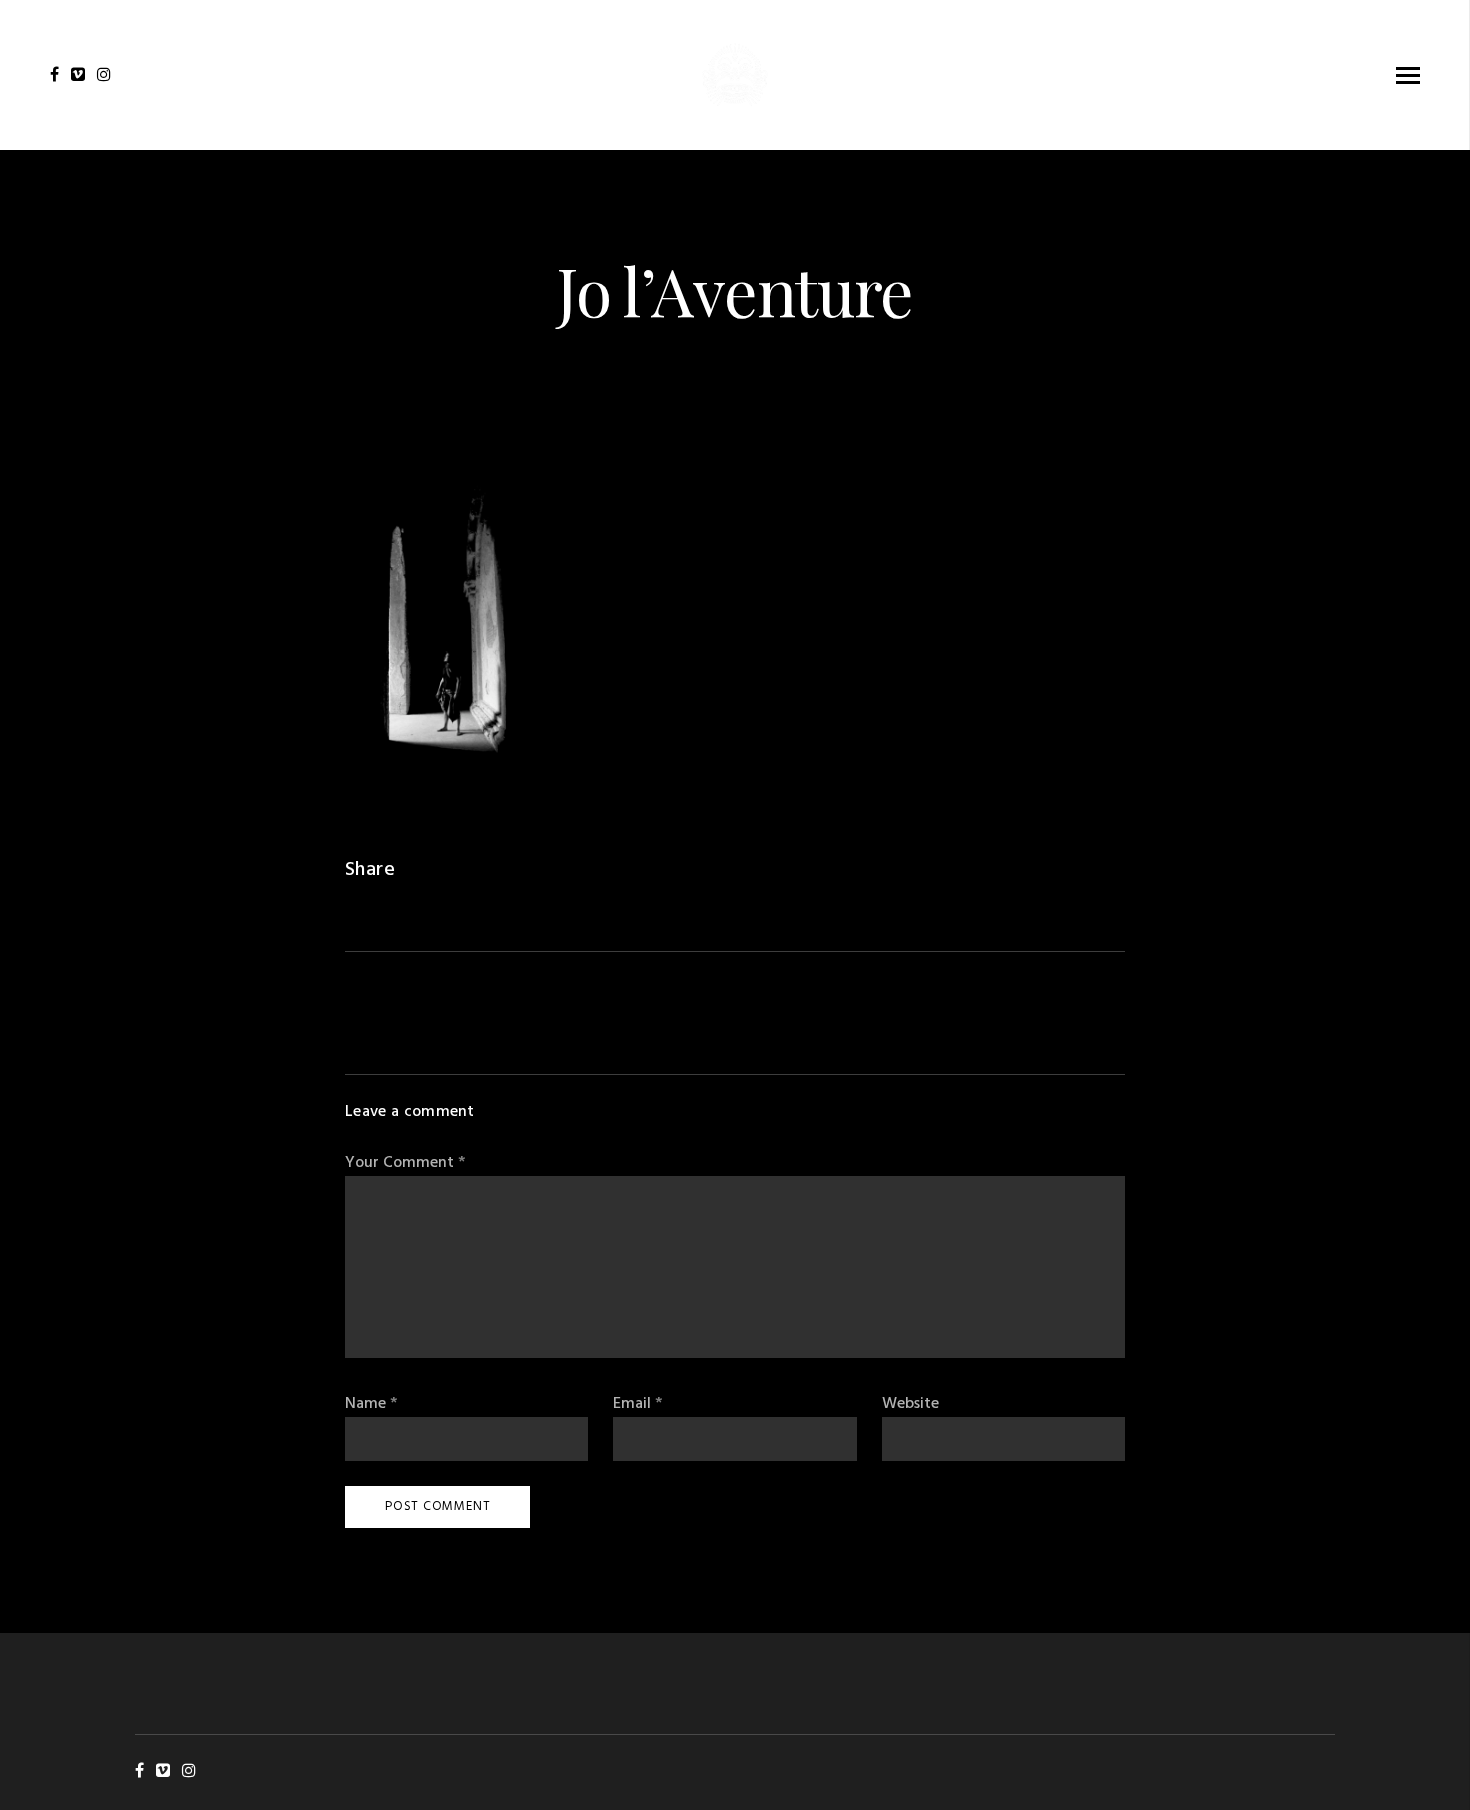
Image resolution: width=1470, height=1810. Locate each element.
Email (637, 1404)
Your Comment (405, 1163)
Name (371, 1404)
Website (910, 1404)
